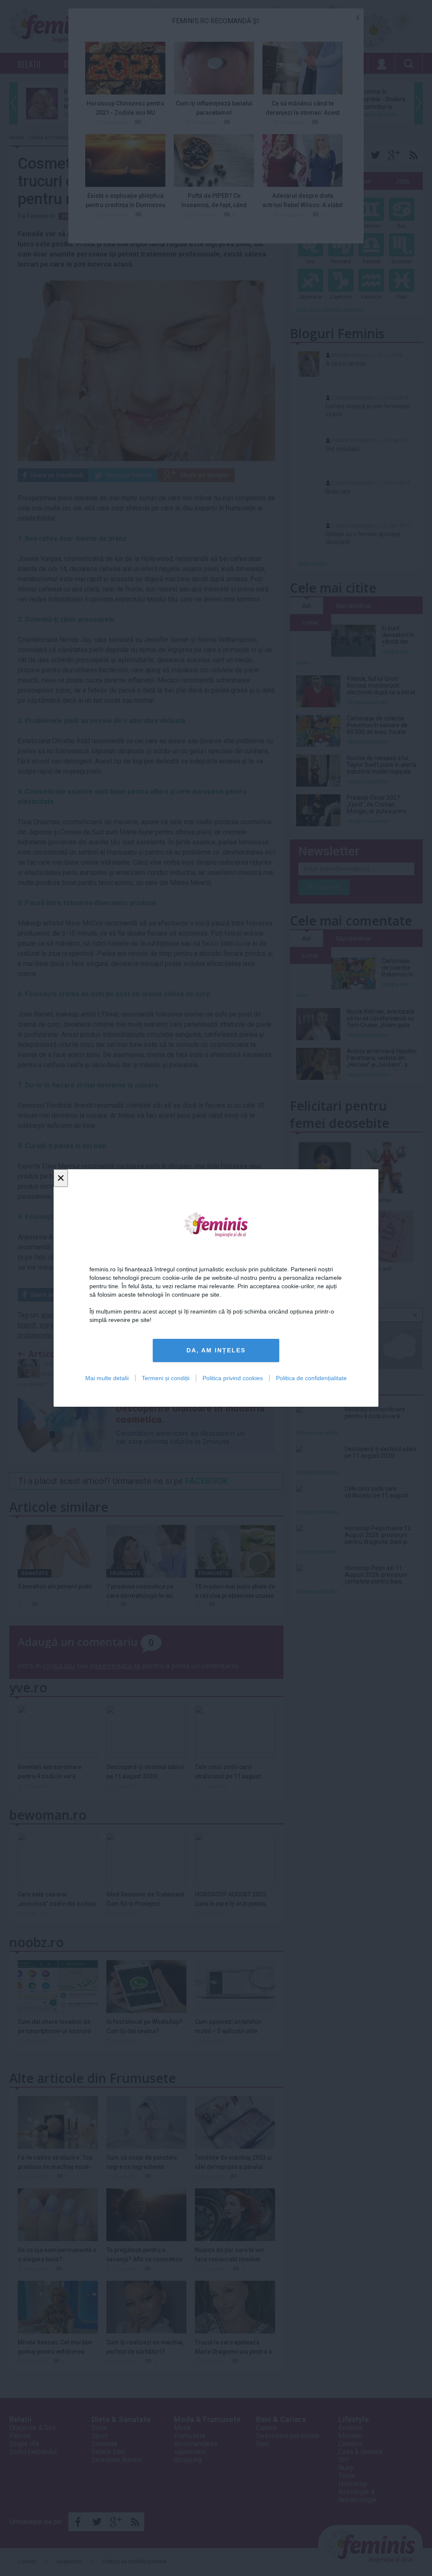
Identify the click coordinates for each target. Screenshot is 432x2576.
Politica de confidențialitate (311, 1378)
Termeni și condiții (166, 1378)
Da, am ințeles (216, 1350)
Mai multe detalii (107, 1378)
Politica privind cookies (233, 1378)
